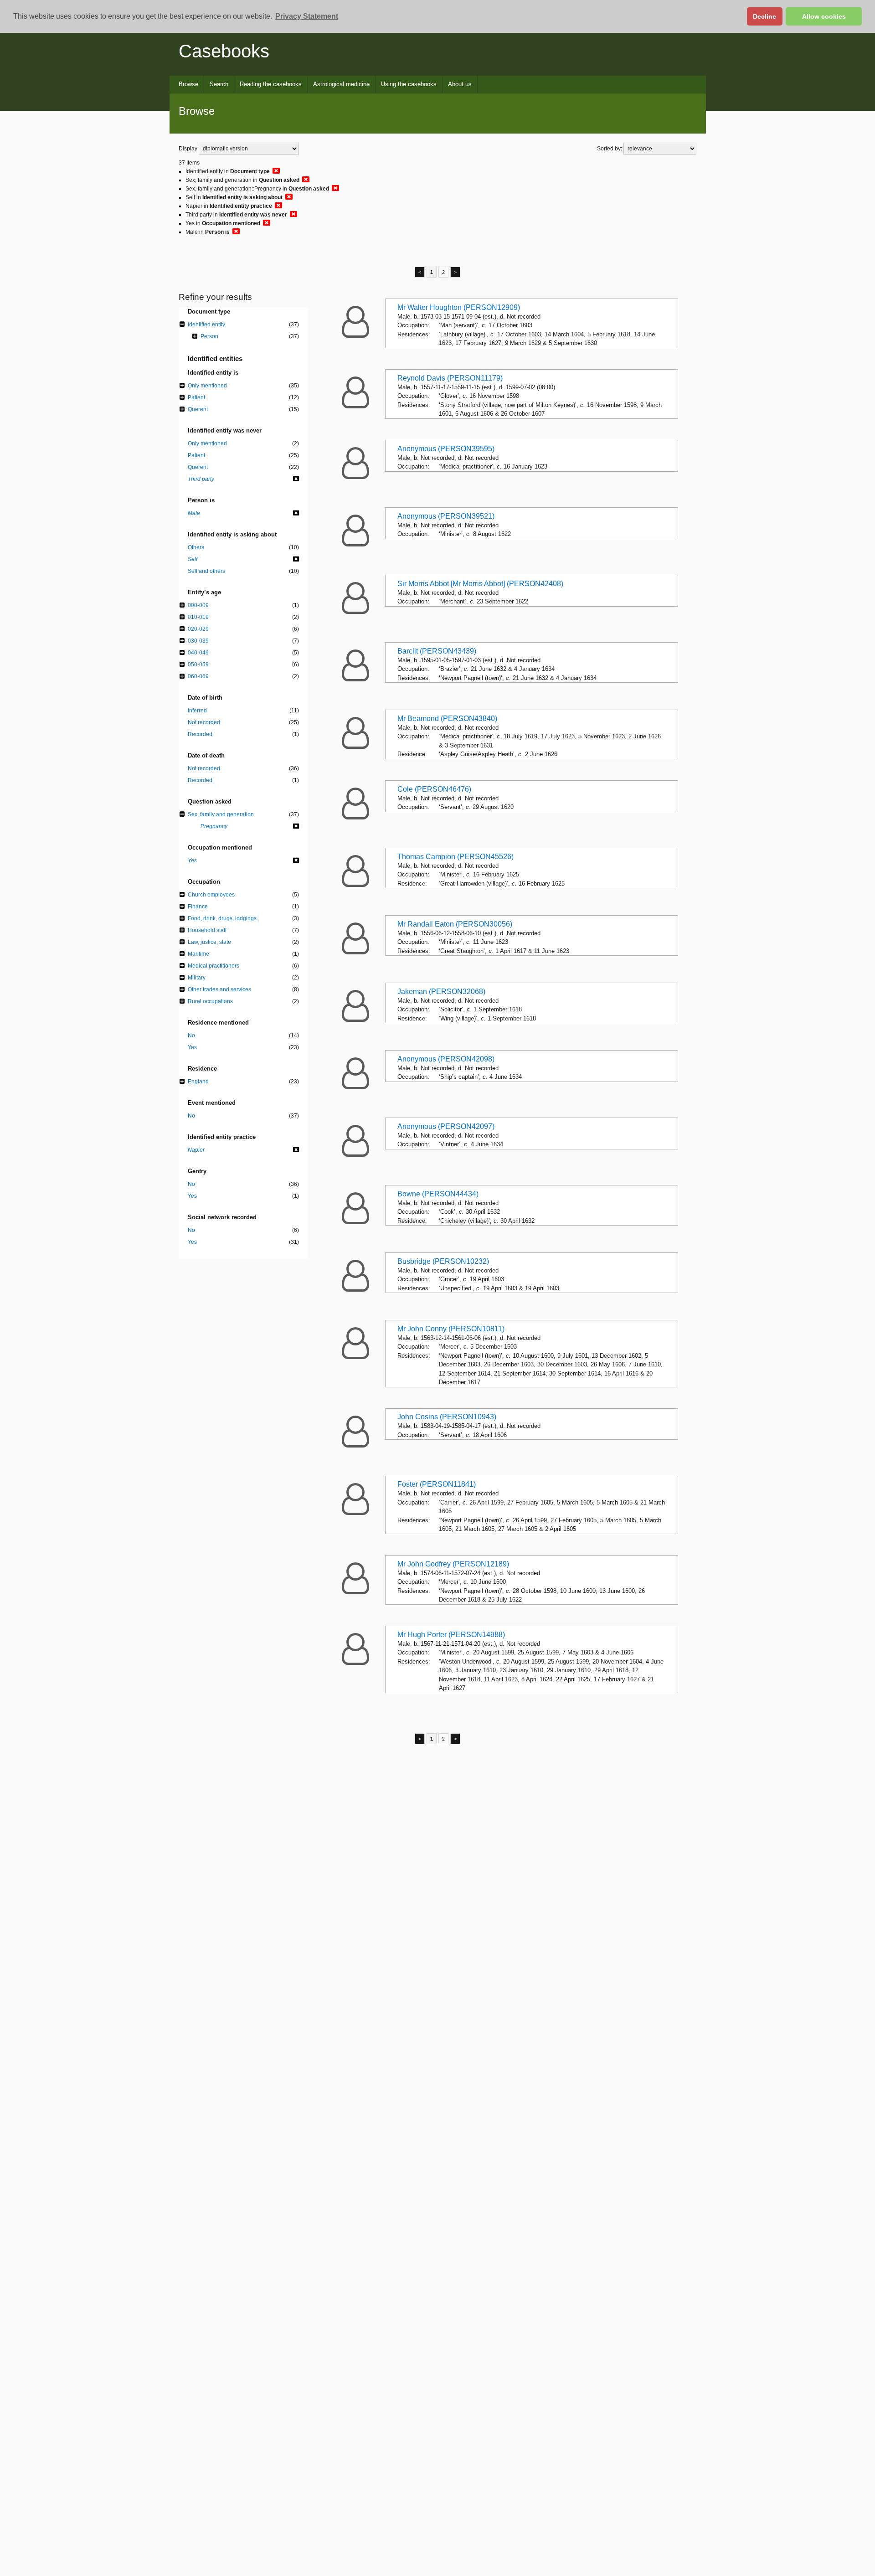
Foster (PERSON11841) (437, 1484)
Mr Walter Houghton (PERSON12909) (459, 307)
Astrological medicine (341, 84)
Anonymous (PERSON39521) (446, 516)
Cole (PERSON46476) (434, 789)
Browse (188, 84)
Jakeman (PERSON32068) (441, 992)
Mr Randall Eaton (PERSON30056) (455, 924)
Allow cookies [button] (824, 16)
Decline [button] (764, 16)
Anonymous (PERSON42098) (446, 1059)
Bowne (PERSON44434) (438, 1194)
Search (219, 84)
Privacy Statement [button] (307, 16)
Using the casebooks (409, 84)
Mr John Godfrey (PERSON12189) (453, 1564)
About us (460, 84)
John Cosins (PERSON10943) (447, 1417)
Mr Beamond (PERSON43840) (447, 719)
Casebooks (224, 51)
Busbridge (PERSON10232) (443, 1261)
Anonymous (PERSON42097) (446, 1126)
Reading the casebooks (271, 84)
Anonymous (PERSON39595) (446, 449)
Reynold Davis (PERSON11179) (450, 378)
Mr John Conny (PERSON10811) (451, 1329)
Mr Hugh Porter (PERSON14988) (451, 1635)
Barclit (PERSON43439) (437, 651)
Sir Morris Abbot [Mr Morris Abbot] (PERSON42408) (480, 584)
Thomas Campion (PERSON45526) (456, 857)
